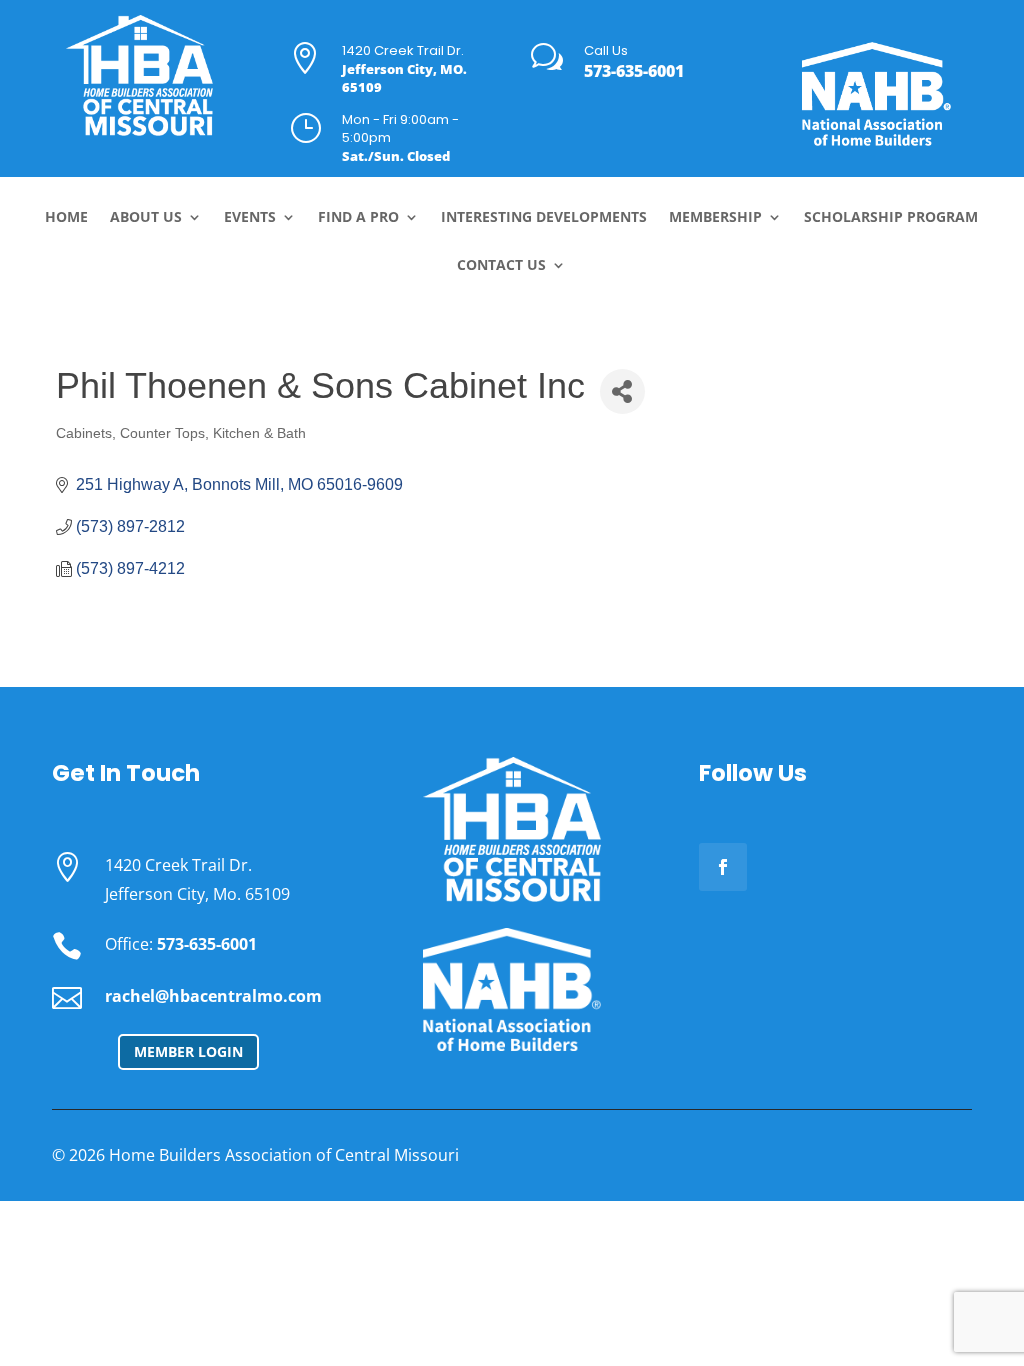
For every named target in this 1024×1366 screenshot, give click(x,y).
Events (250, 218)
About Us (146, 218)
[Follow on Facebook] (723, 867)
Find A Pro (358, 218)
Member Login (188, 1051)
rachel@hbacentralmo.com (213, 996)
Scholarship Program (891, 218)
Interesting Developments (544, 218)
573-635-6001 (634, 71)
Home (66, 218)
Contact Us (501, 266)
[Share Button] (622, 391)
